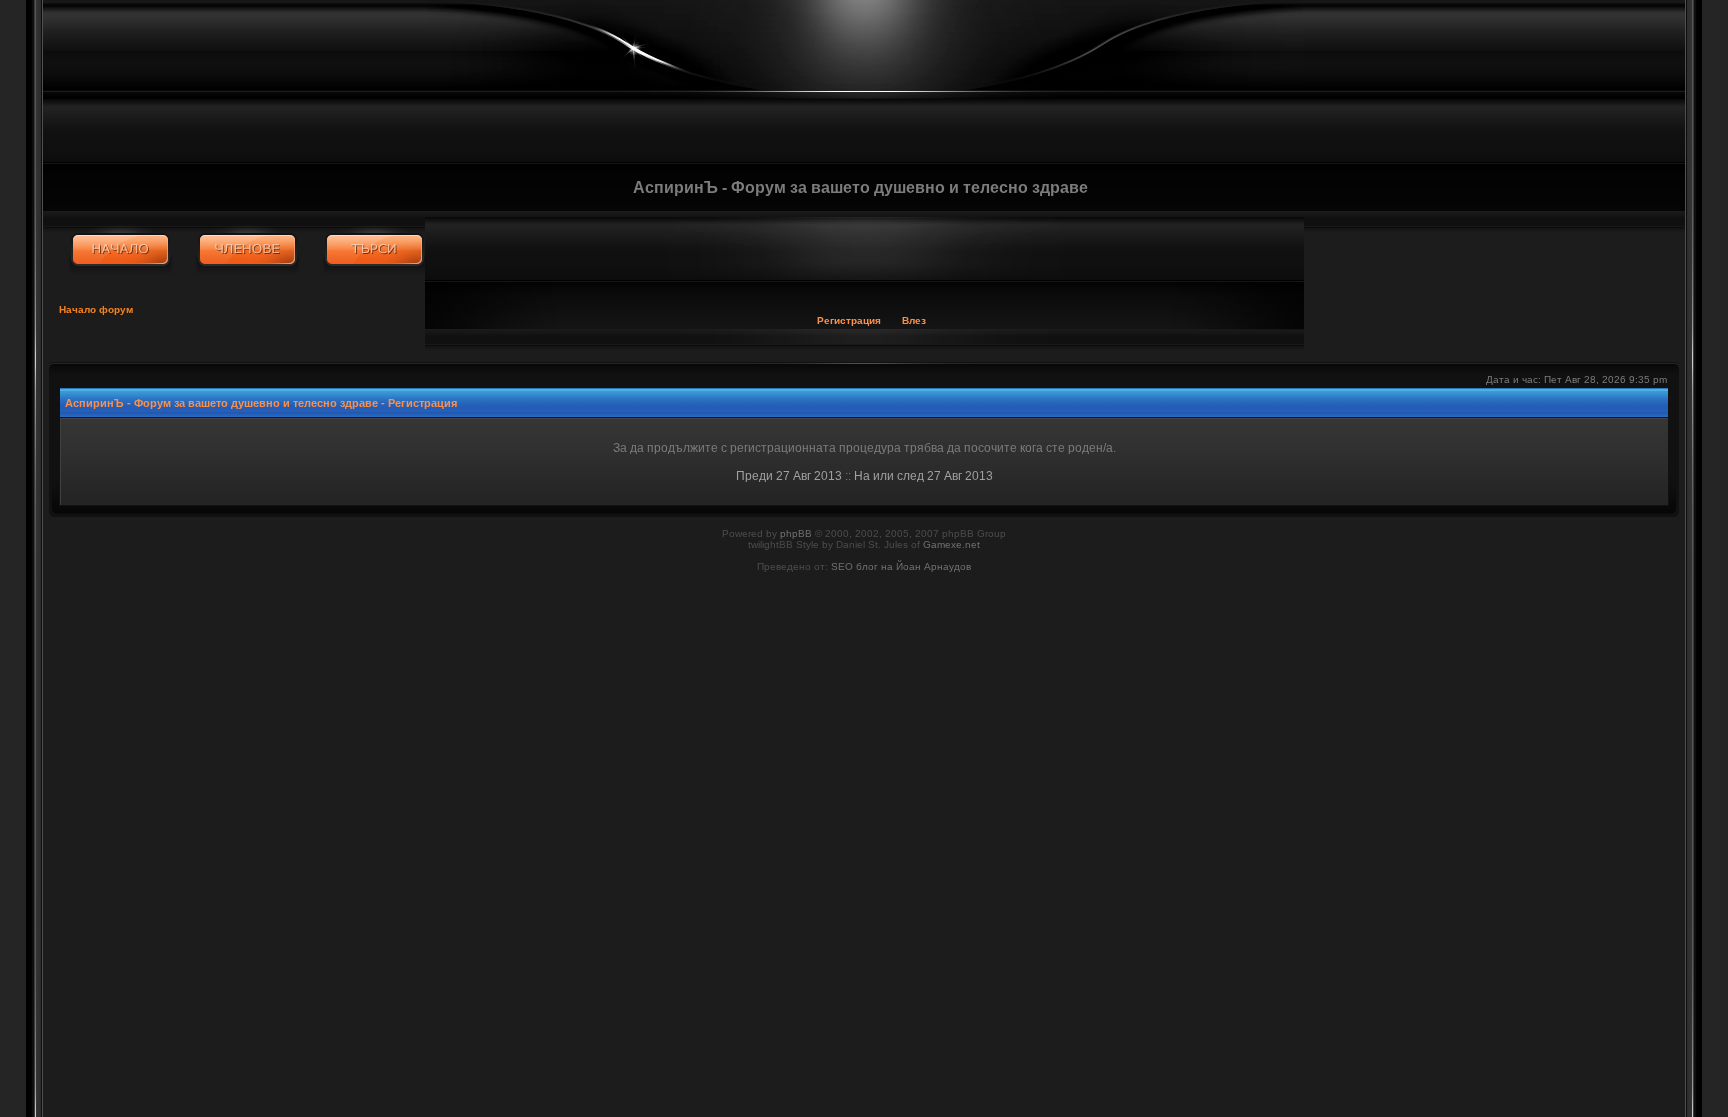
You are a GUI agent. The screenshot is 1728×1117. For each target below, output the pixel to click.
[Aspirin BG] (120, 250)
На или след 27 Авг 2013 (923, 476)
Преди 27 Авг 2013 (789, 476)
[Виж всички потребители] (247, 250)
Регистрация (849, 320)
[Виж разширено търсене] (374, 250)
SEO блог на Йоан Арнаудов (901, 566)
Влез (914, 320)
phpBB (796, 533)
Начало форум (96, 309)
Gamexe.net (951, 544)
